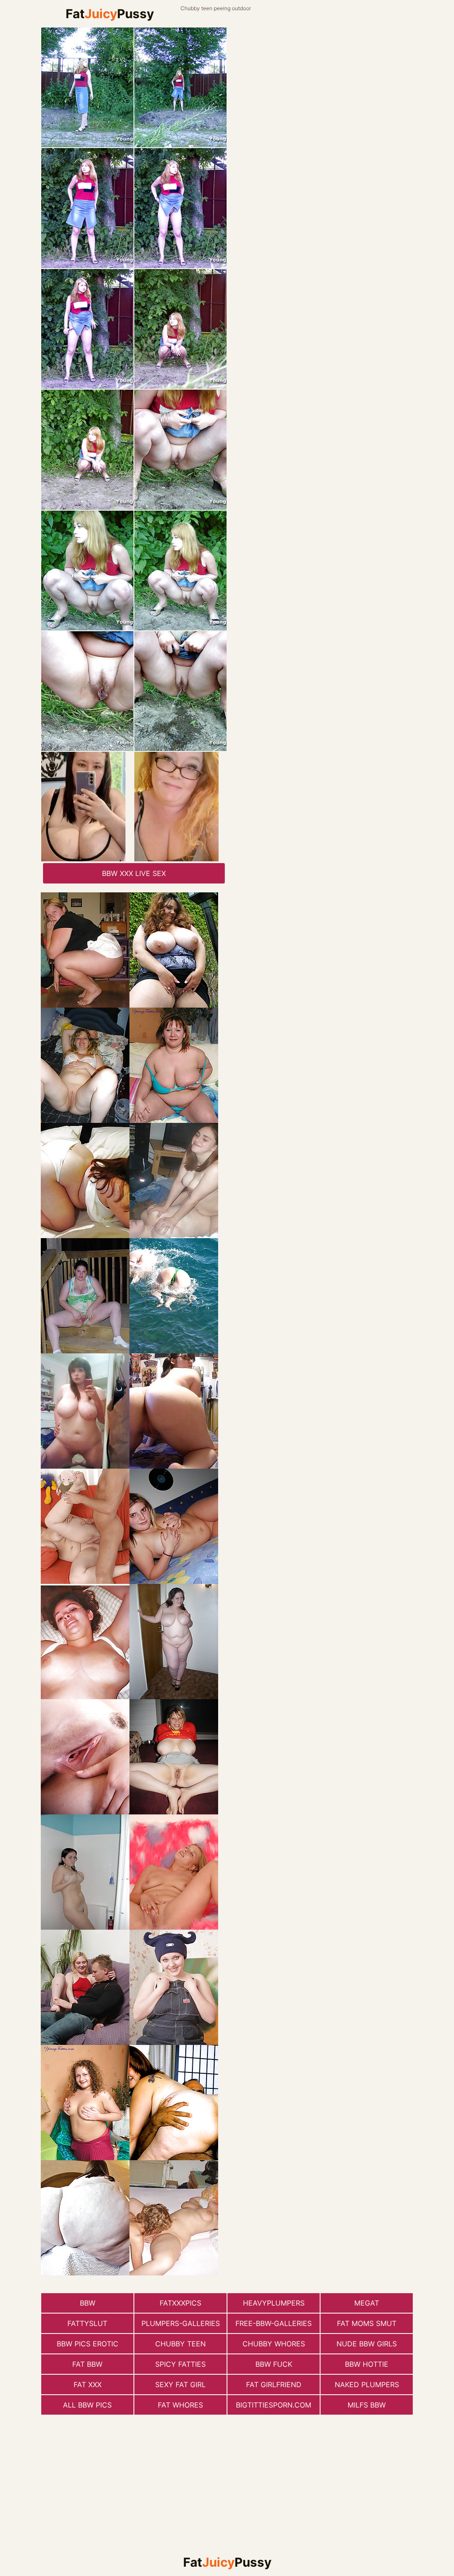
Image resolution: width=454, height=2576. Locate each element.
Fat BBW (87, 2364)
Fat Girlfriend (274, 2384)
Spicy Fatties (180, 2364)
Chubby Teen (180, 2344)
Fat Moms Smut (367, 2323)
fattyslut (87, 2323)
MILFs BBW (367, 2405)
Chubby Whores (274, 2344)
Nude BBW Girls (367, 2344)
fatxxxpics (180, 2303)
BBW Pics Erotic (88, 2344)
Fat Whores (180, 2405)
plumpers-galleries (181, 2323)
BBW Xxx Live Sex (134, 873)
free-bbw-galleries (274, 2323)
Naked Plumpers (367, 2384)
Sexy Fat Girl (180, 2384)
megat (367, 2303)
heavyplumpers (274, 2303)
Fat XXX (88, 2384)
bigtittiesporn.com (274, 2405)
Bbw (88, 2303)
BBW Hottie (367, 2364)
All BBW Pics (87, 2405)
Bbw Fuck (274, 2364)
